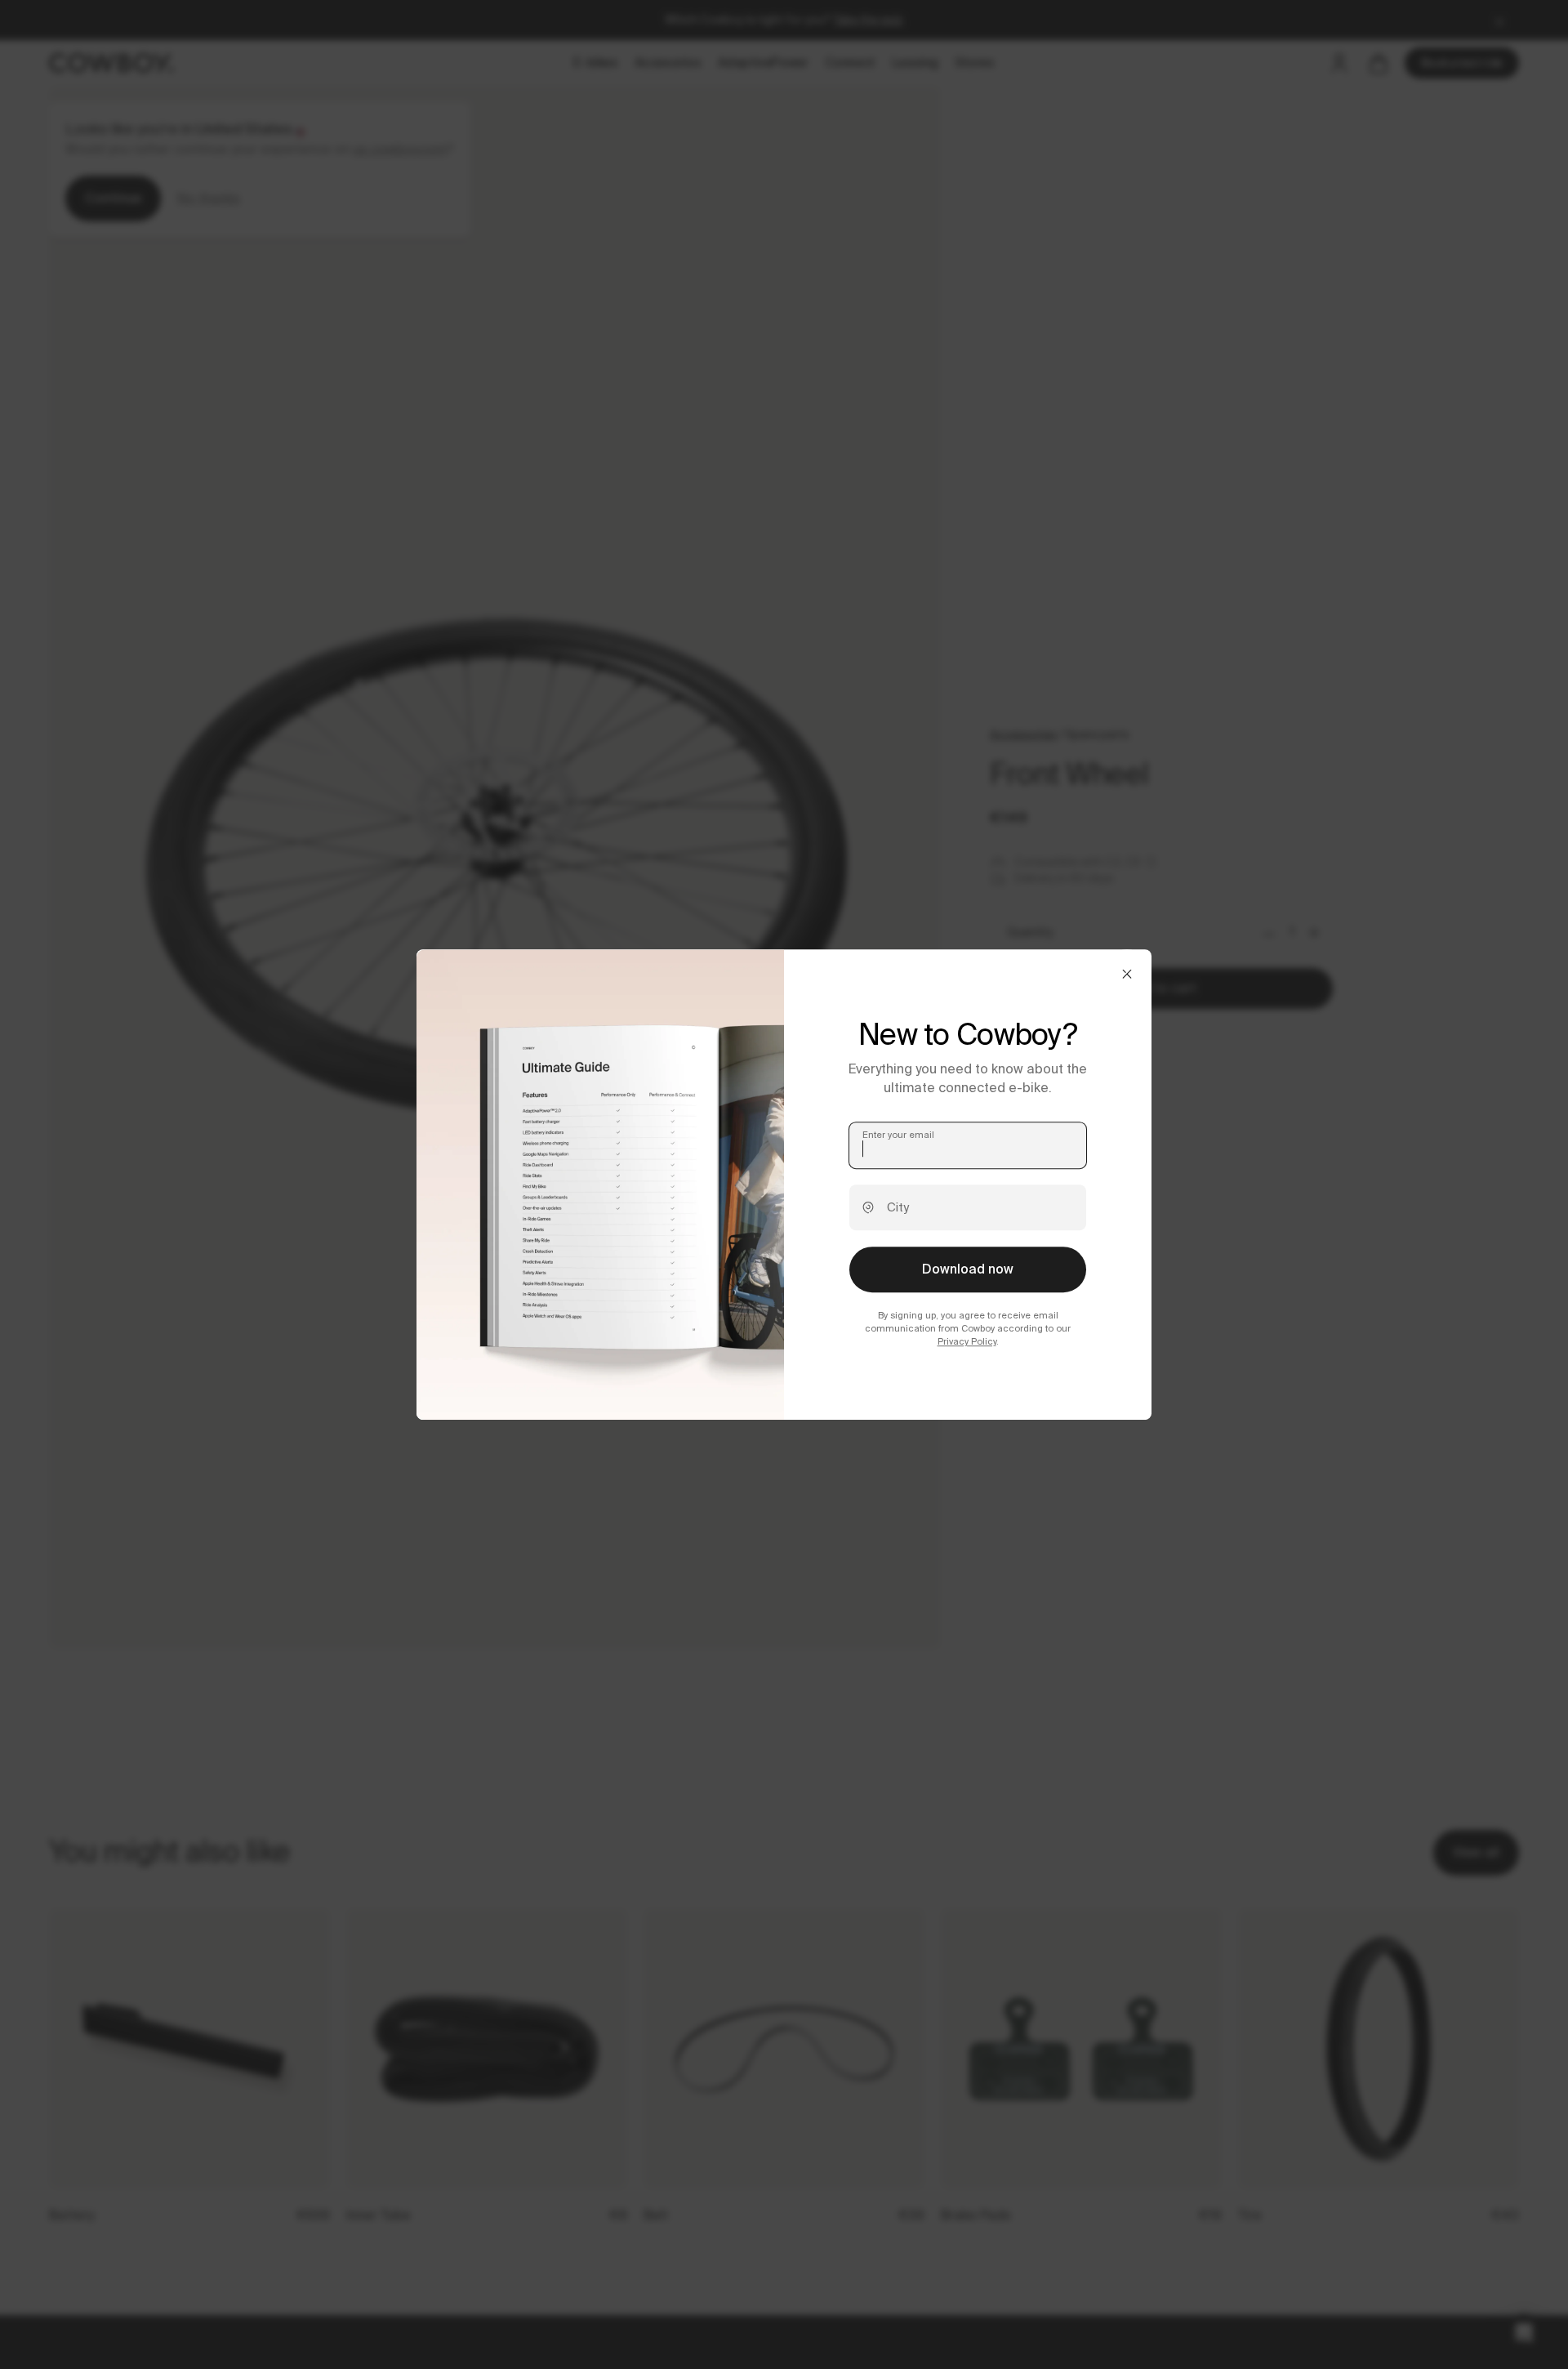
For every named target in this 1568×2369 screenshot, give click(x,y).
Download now (968, 1269)
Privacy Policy (967, 1342)
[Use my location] (868, 1207)
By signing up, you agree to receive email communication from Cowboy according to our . (968, 1328)
